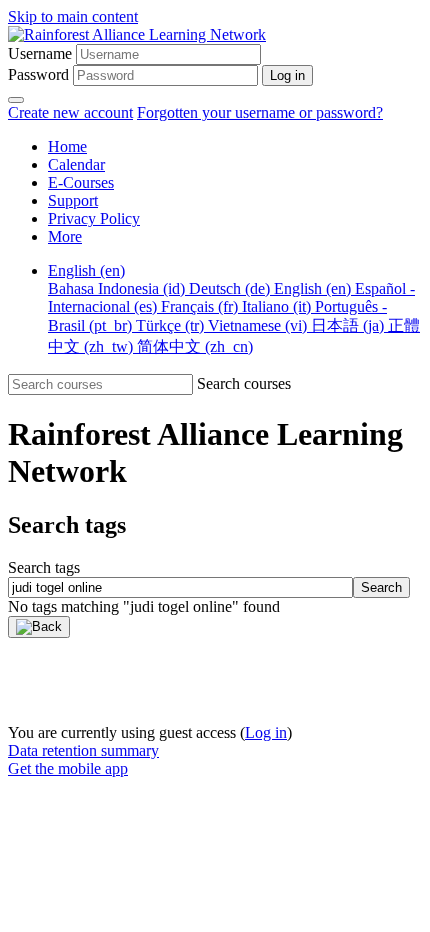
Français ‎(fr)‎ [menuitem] (201, 306)
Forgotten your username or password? (260, 112)
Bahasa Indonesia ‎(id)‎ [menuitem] (118, 288)
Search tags (44, 567)
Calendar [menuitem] (76, 164)
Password (38, 74)
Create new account (70, 112)
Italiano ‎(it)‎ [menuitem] (278, 306)
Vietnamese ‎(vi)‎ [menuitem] (259, 325)
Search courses (244, 383)
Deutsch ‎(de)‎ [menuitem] (231, 288)
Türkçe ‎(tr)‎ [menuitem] (172, 325)
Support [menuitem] (73, 200)
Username (40, 53)
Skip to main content (73, 16)
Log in (266, 732)
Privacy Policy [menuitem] (94, 218)
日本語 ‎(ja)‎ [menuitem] (349, 325)
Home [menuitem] (67, 146)
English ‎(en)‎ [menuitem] (86, 270)
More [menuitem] (65, 236)
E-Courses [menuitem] (81, 182)
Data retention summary (83, 750)
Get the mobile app (68, 768)
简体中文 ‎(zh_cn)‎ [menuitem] (195, 346)
